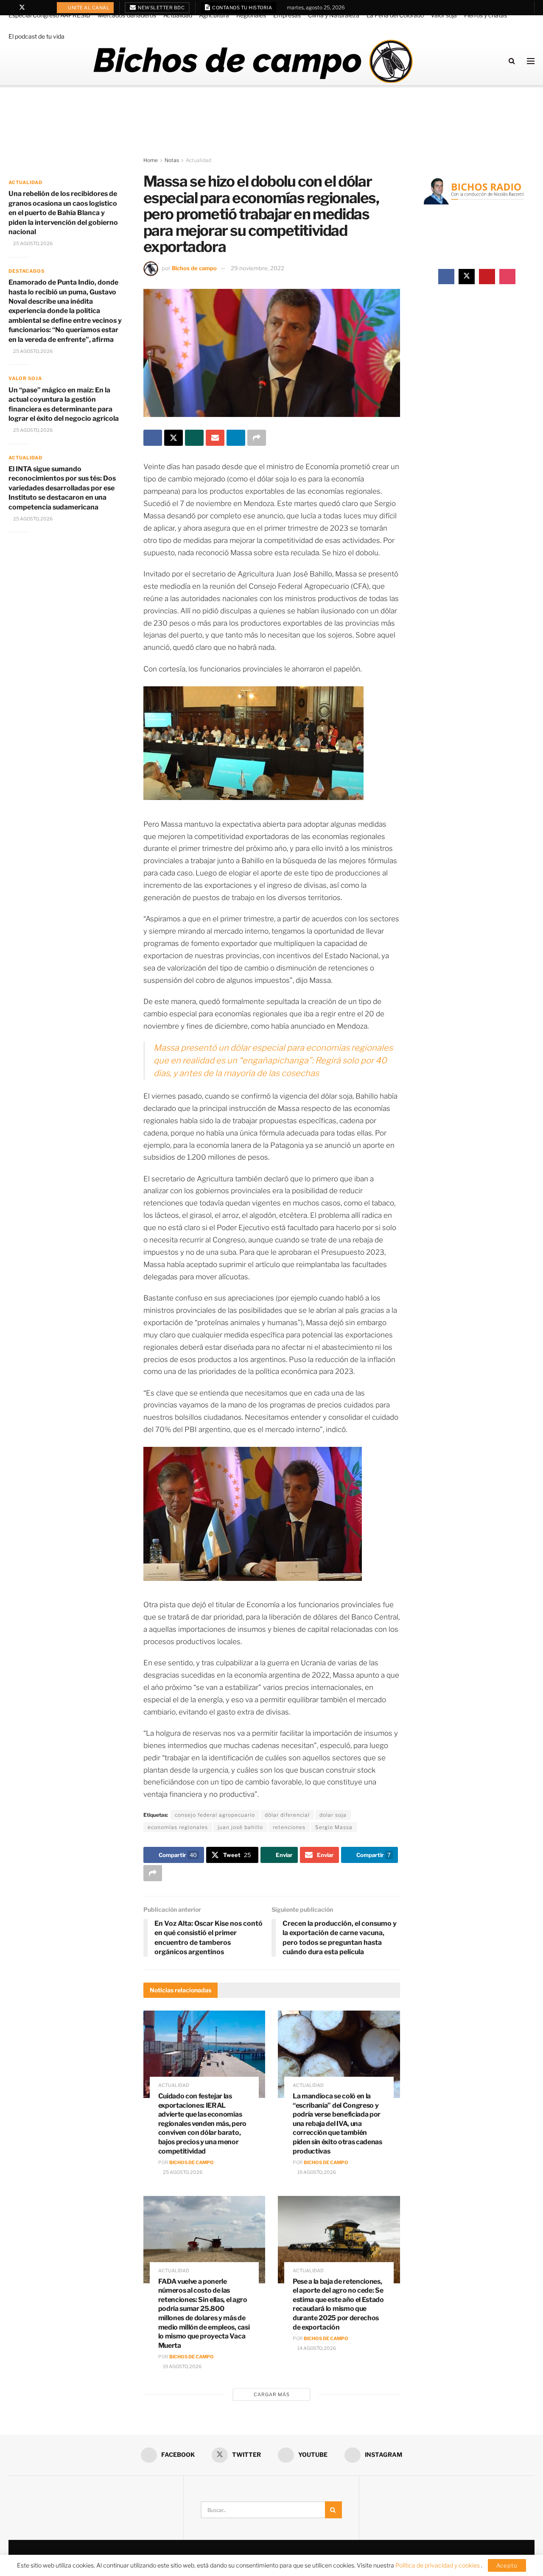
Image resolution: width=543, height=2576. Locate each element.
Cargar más (272, 2394)
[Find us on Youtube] (33, 8)
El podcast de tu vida (36, 36)
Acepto (507, 2565)
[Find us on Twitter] (22, 8)
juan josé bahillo (240, 1827)
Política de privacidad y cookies (438, 2565)
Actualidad (178, 15)
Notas (172, 160)
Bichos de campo (194, 268)
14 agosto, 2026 (316, 2348)
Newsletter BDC (161, 8)
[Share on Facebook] (153, 438)
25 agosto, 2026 (182, 2172)
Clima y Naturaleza (334, 15)
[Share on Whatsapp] (194, 438)
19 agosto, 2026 (316, 2172)
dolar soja (333, 1815)
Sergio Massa (334, 1827)
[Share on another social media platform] (257, 438)
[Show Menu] (531, 61)
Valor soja (444, 15)
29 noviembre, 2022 (258, 268)
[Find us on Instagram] (44, 8)
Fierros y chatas (486, 15)
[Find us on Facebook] (11, 8)
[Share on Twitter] (174, 438)
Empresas (287, 15)
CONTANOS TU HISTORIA (242, 8)
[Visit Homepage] (253, 61)
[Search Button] (512, 61)
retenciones (289, 1827)
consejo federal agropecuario (215, 1815)
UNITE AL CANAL (88, 8)
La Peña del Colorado (395, 15)
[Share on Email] (215, 438)
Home (151, 160)
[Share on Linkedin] (236, 438)
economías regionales (178, 1827)
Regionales (251, 15)
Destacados (27, 271)
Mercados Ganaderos (127, 15)
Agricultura (214, 15)
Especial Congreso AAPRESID (49, 15)
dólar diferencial (287, 1815)
